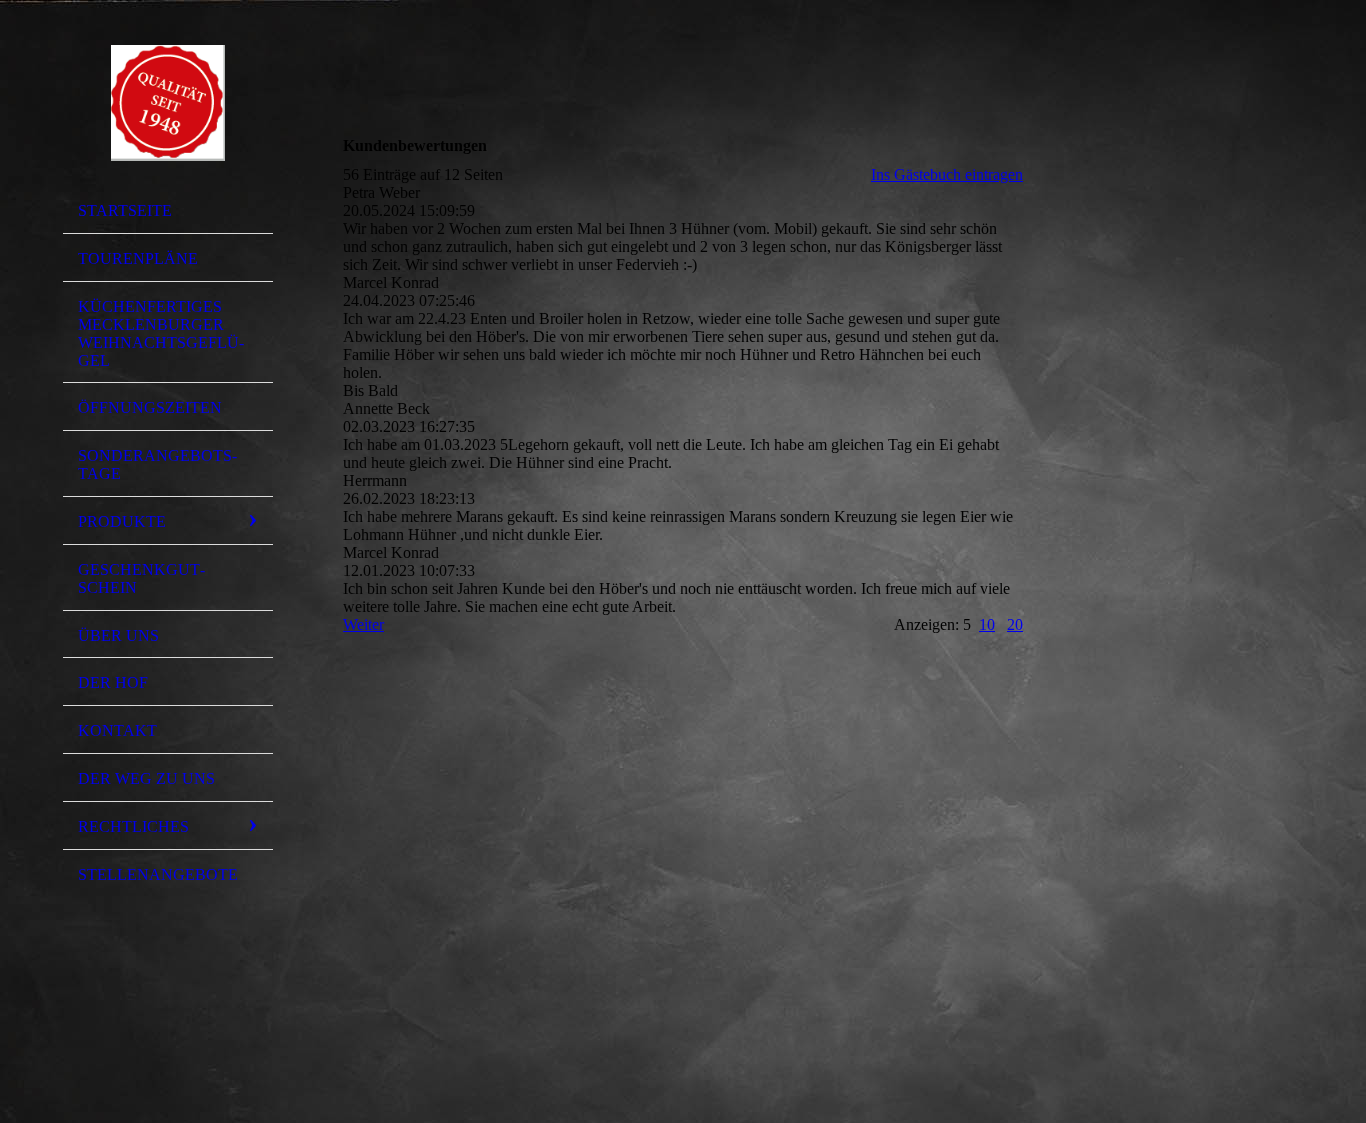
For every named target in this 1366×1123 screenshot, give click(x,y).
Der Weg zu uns (146, 778)
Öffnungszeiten (150, 407)
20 (1015, 624)
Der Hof (113, 682)
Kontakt (117, 730)
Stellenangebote (158, 874)
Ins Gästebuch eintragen (947, 174)
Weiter (363, 624)
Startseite (125, 210)
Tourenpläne (138, 258)
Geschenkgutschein (141, 578)
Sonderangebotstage (157, 464)
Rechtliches (133, 826)
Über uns (118, 635)
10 (987, 624)
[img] (168, 103)
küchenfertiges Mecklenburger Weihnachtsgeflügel (161, 333)
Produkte (122, 521)
